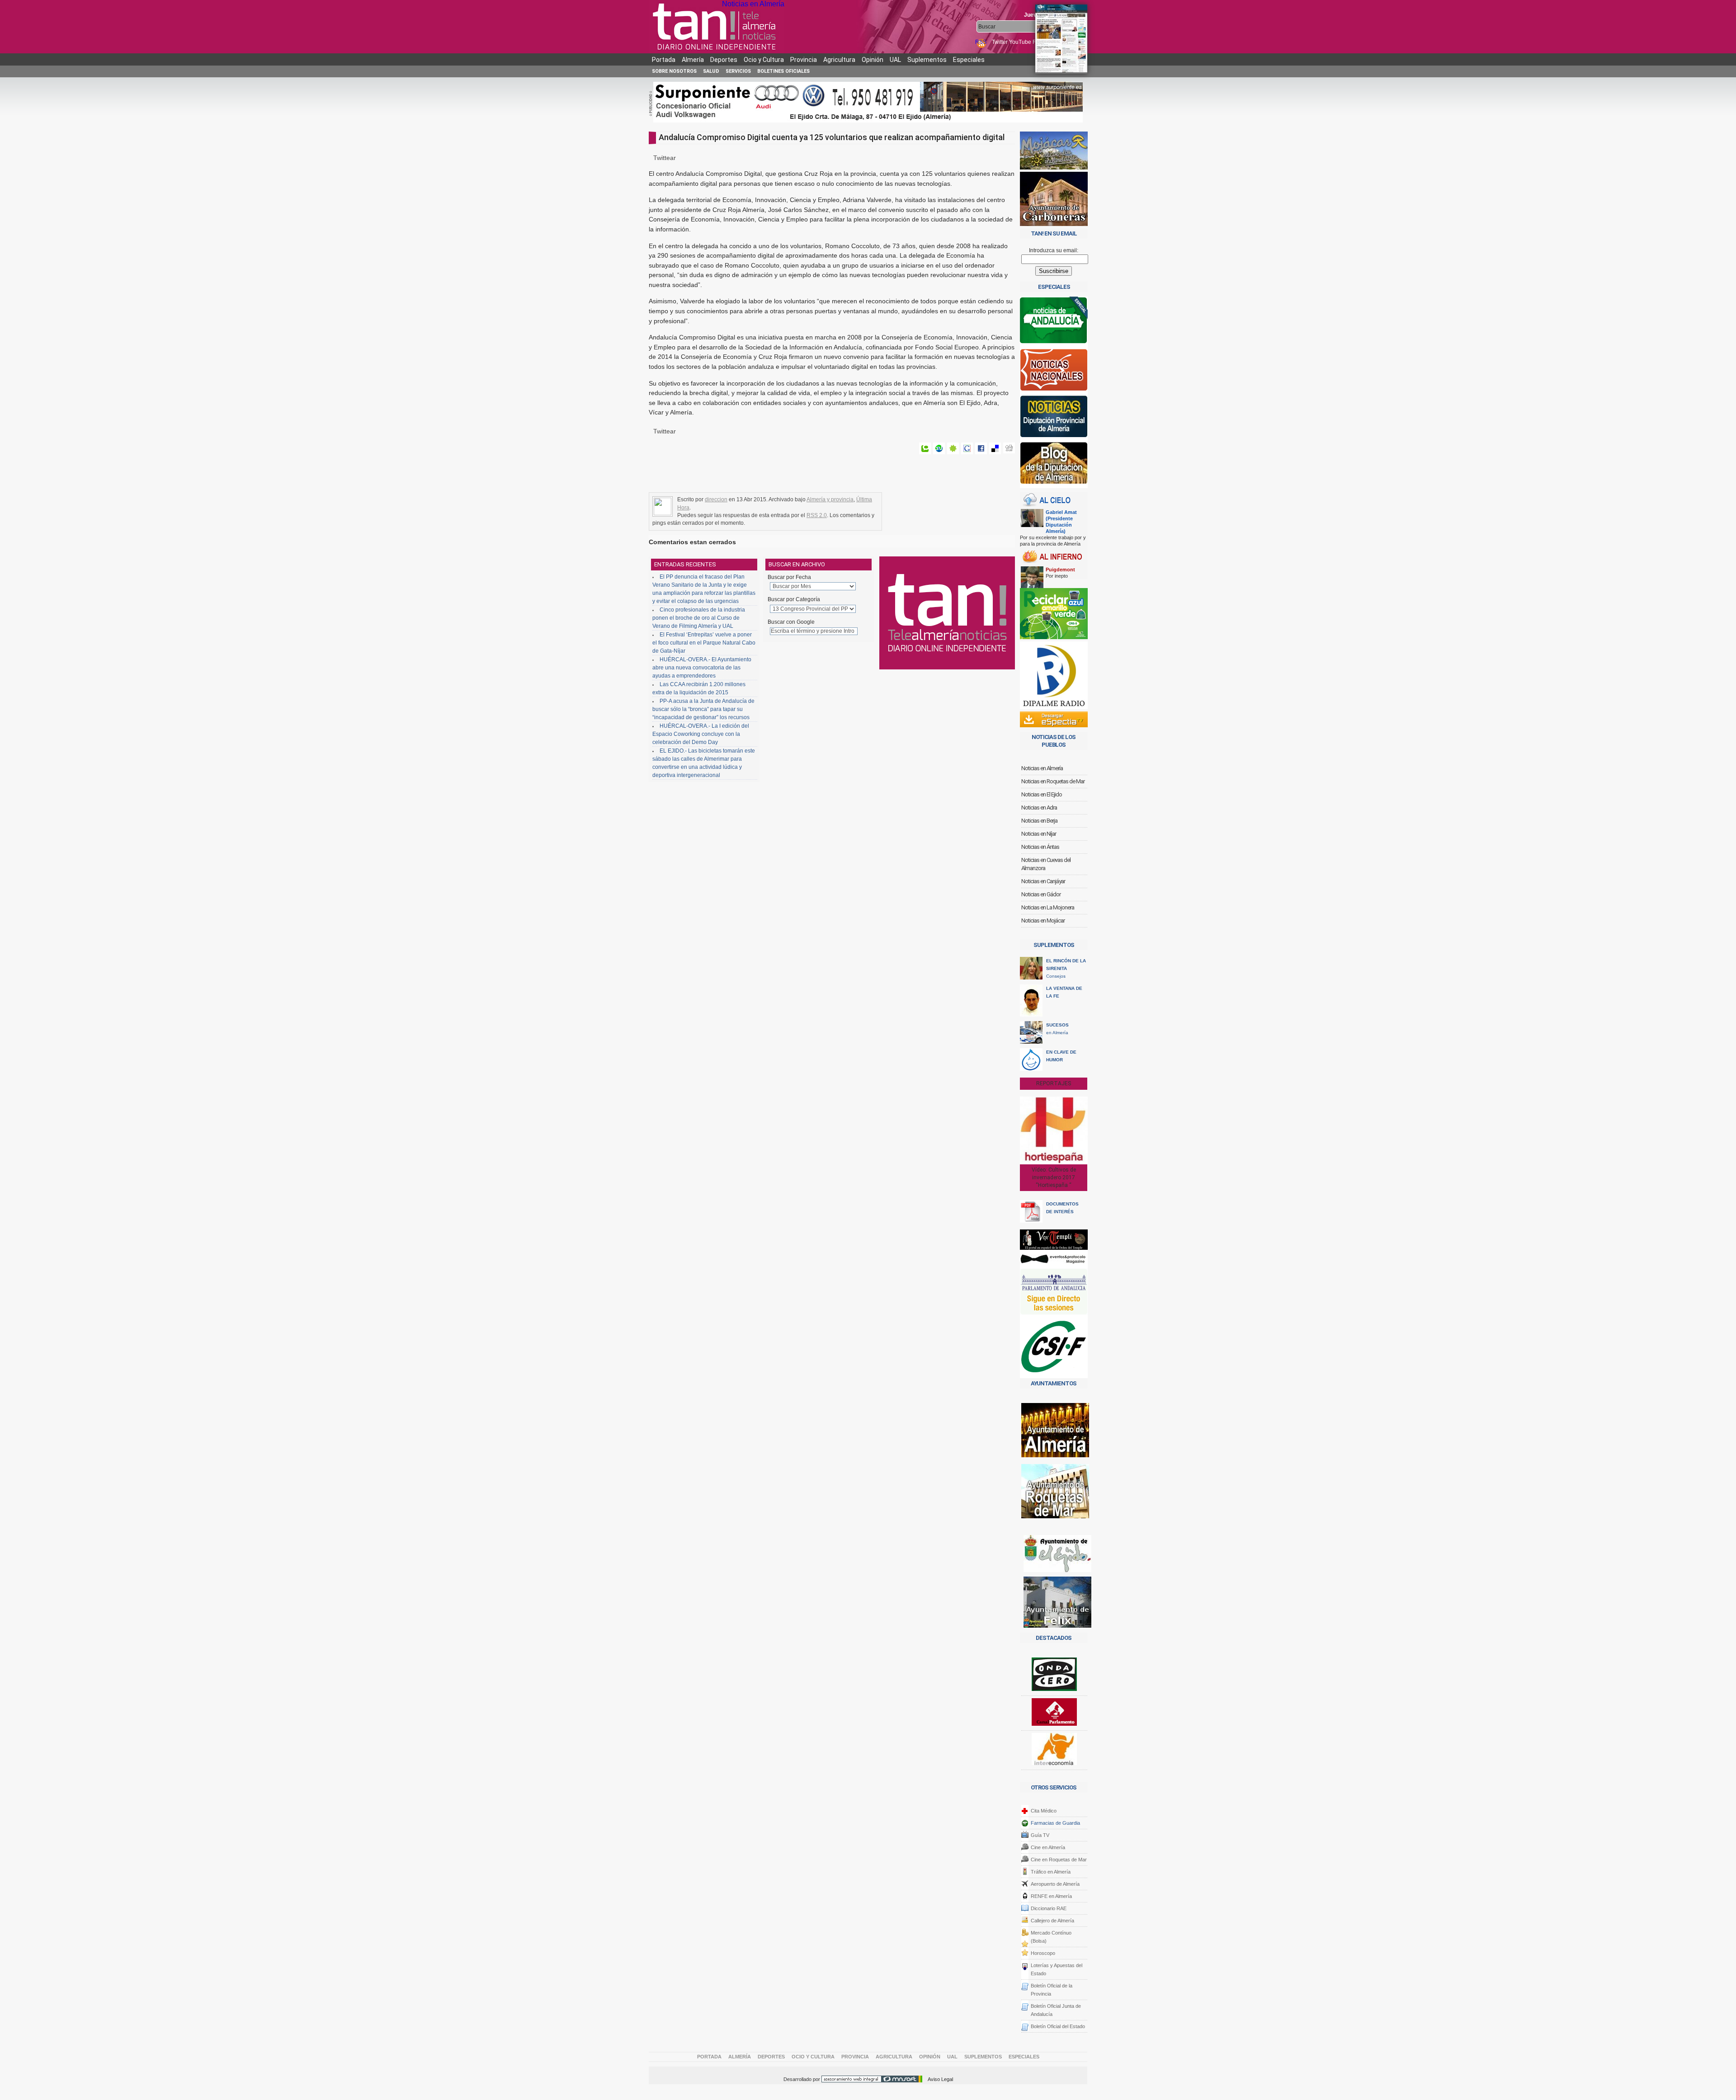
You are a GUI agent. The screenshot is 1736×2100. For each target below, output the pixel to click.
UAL (895, 60)
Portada (664, 60)
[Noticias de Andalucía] (1054, 323)
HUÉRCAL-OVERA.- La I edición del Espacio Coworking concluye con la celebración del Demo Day (701, 734)
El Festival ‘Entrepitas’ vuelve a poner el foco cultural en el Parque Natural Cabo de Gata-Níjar (704, 643)
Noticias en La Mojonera (1048, 907)
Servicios (738, 71)
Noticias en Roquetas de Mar (1053, 781)
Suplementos (927, 60)
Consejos (1066, 968)
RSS (981, 42)
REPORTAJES (1054, 1083)
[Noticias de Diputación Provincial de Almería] (1054, 418)
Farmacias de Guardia (1055, 1823)
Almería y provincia (830, 499)
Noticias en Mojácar (1043, 921)
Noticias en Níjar (1039, 834)
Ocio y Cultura (764, 60)
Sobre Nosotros (674, 71)
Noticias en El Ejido (1042, 794)
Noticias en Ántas (1040, 847)
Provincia (804, 60)
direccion (716, 499)
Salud (711, 71)
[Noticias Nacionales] (1054, 372)
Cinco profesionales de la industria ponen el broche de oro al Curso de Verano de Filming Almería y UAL (699, 618)
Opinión (873, 60)
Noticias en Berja (1039, 821)
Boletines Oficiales (783, 71)
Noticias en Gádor (1041, 894)
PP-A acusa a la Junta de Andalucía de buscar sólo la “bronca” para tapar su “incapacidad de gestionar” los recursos (703, 709)
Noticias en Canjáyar (1043, 881)
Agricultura (839, 60)
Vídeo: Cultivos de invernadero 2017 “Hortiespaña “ (1054, 1177)
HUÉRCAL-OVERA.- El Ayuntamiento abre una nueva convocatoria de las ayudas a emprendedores (702, 668)
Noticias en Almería (753, 4)
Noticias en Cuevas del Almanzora (1046, 864)
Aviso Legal (940, 2079)
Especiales (969, 60)
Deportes (724, 60)
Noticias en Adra (1039, 808)
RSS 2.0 (817, 515)
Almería (693, 60)
